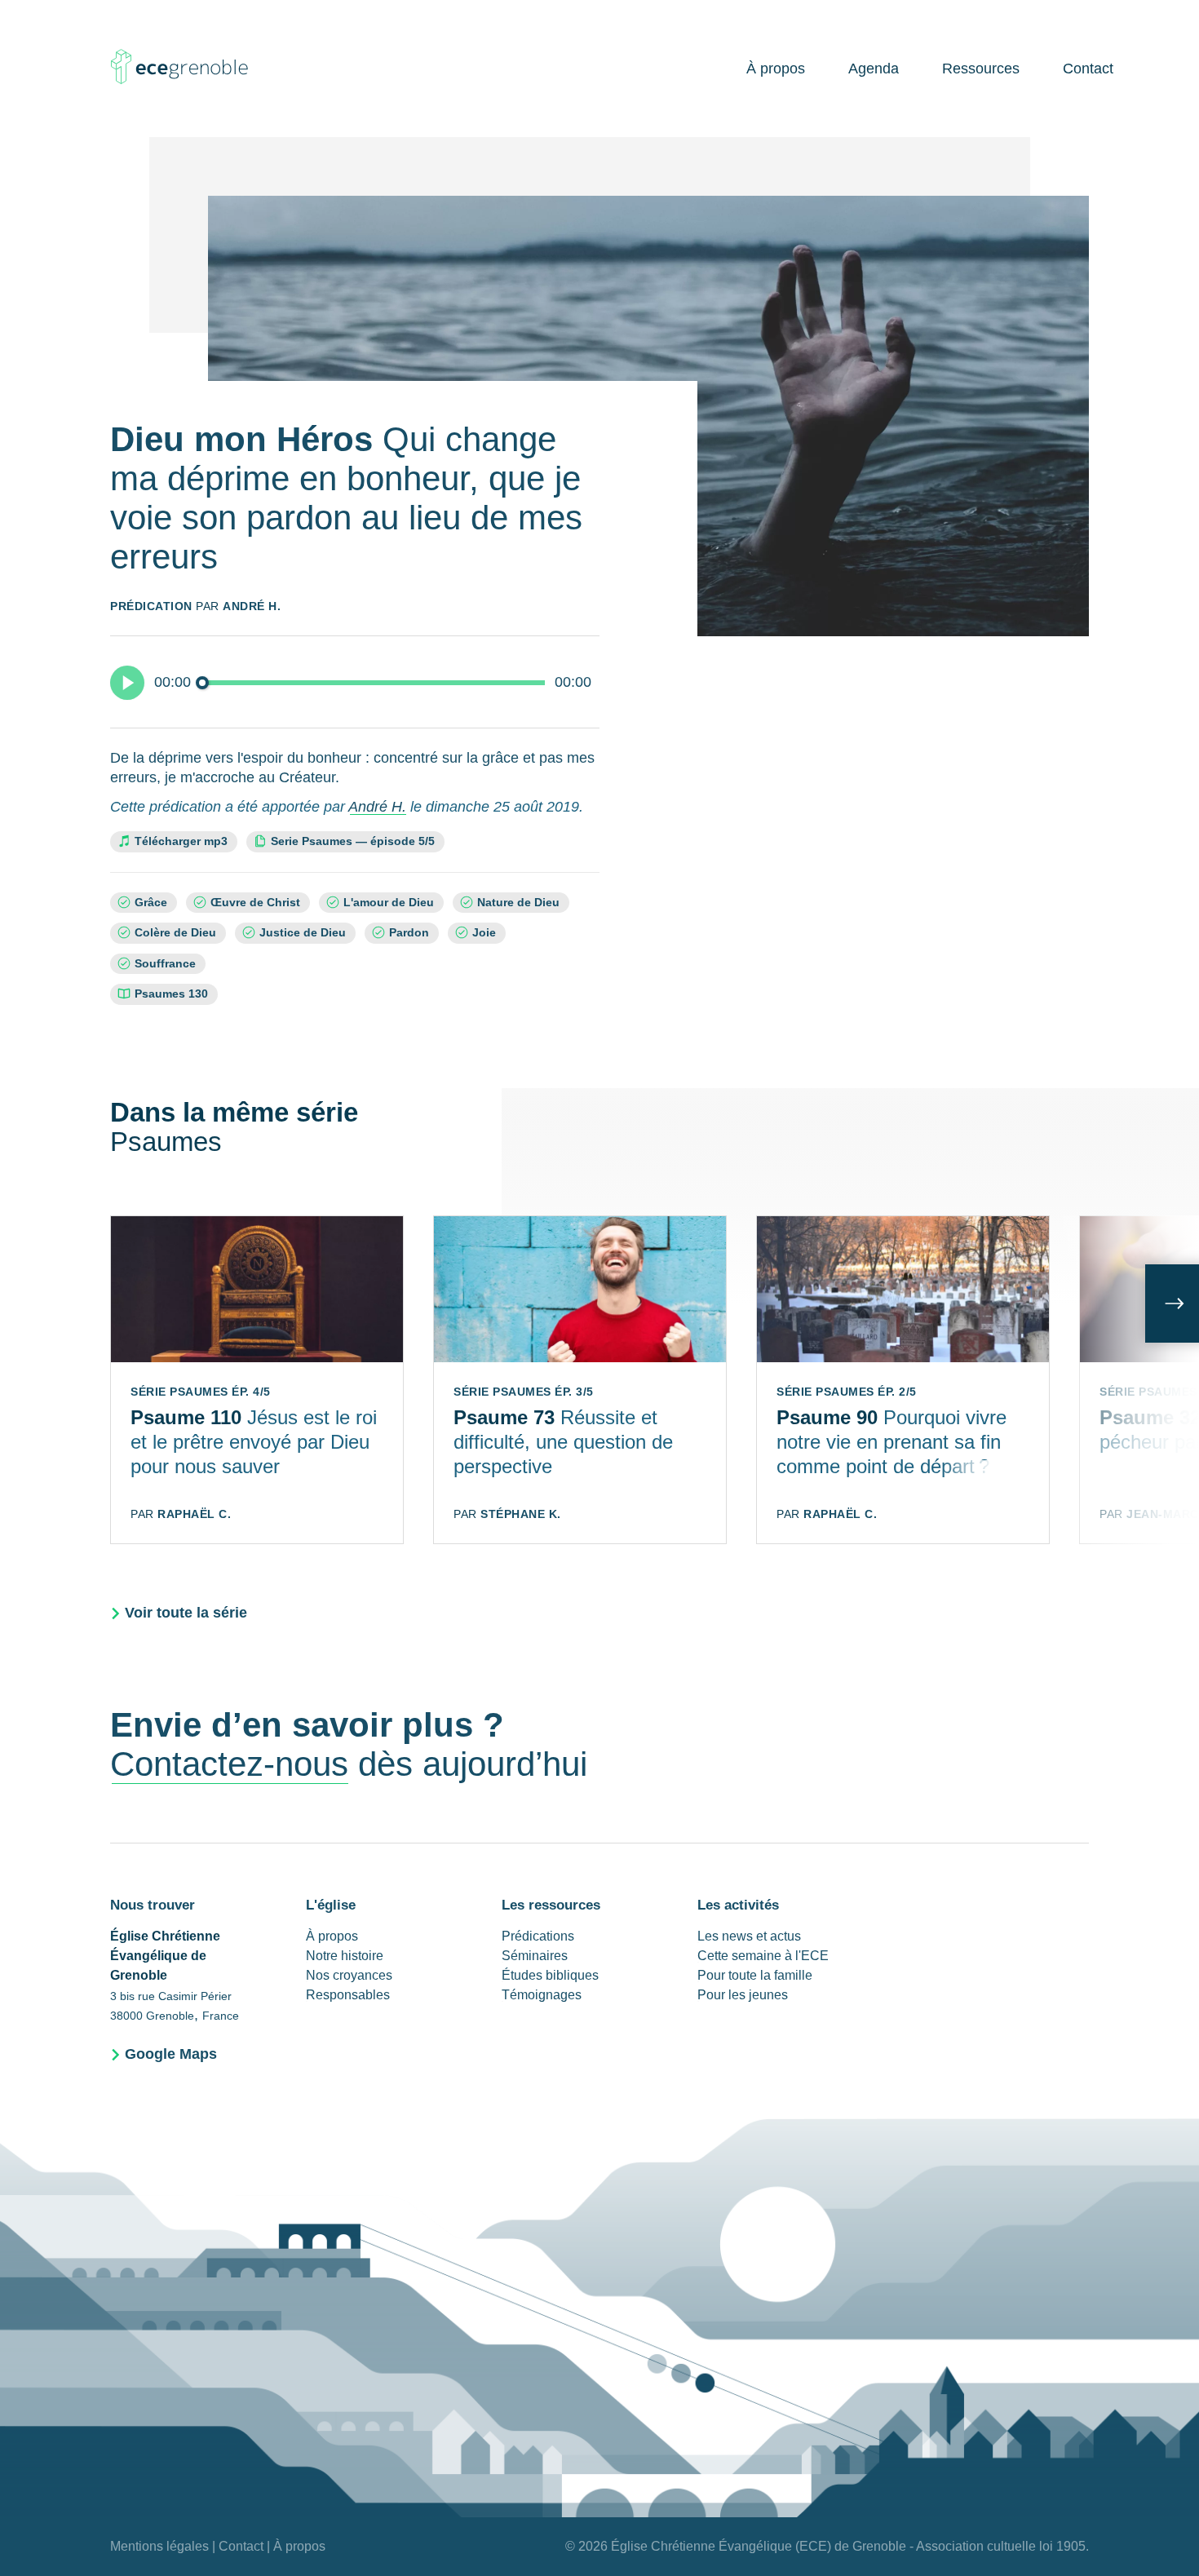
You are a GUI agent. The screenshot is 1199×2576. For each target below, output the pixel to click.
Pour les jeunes (743, 1995)
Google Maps (171, 2054)
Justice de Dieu (303, 933)
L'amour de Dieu (389, 903)
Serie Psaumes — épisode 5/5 (357, 841)
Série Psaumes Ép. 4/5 (201, 1392)
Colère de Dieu (175, 933)
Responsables (348, 1995)
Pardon (409, 933)
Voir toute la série (186, 1613)
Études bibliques (550, 1975)
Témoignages (542, 1995)
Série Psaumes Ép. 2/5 (847, 1392)
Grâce (151, 903)
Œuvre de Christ (255, 903)
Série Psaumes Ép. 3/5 (524, 1392)
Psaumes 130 (171, 994)
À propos (776, 69)
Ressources (981, 69)
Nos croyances (349, 1975)
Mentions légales (159, 2546)
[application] (355, 682)
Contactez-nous (229, 1764)
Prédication (151, 606)
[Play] (127, 683)
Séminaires (535, 1956)
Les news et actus (749, 1936)
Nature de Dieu (518, 903)
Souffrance (165, 964)
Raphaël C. (194, 1514)
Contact (1088, 69)
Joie (484, 933)
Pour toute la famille (755, 1975)
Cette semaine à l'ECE (763, 1956)
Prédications (538, 1936)
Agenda (874, 69)
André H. (252, 606)
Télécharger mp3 (181, 841)
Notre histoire (345, 1956)
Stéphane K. (521, 1514)
